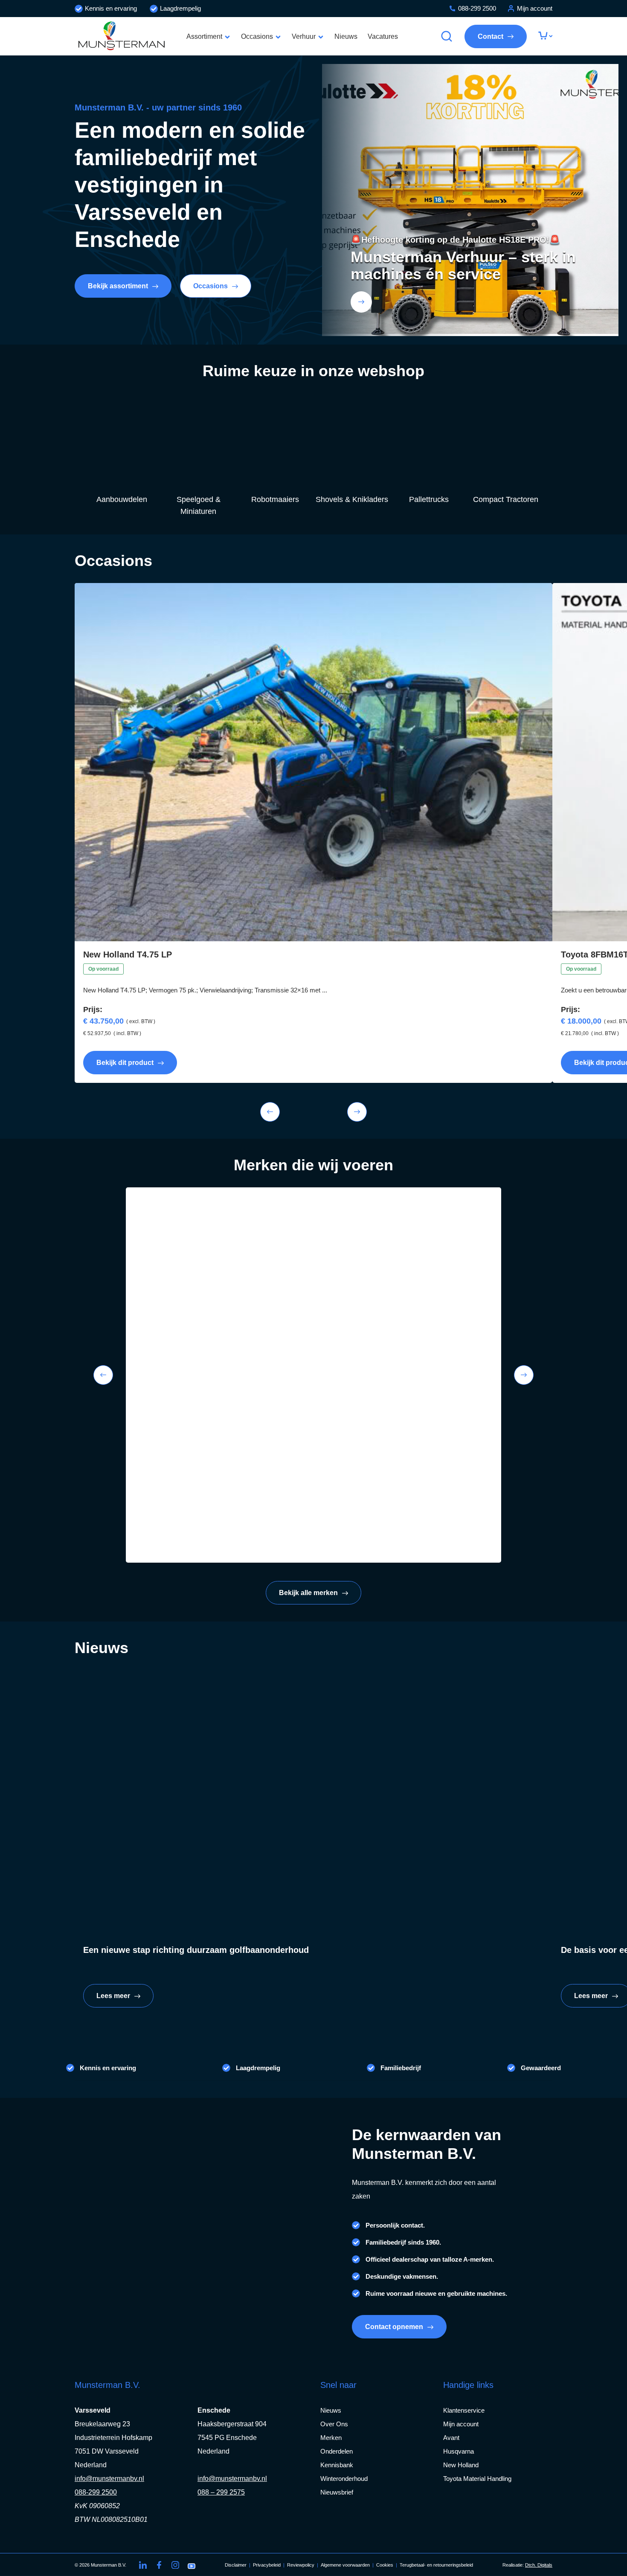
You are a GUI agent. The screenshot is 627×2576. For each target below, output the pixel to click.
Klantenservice (464, 2410)
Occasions (257, 36)
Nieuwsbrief (337, 2492)
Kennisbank (337, 2465)
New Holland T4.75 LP (128, 954)
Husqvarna (459, 2451)
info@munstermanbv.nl (109, 2479)
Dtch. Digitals (539, 2565)
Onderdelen (337, 2451)
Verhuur (304, 36)
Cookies (385, 2565)
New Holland (461, 2465)
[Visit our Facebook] (159, 2565)
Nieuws (346, 36)
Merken (331, 2438)
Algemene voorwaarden (345, 2565)
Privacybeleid (267, 2565)
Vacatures (383, 36)
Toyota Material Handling (477, 2479)
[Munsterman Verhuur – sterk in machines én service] (361, 302)
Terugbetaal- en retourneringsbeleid (436, 2565)
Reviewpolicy (301, 2565)
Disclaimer (236, 2565)
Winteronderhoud (344, 2479)
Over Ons (334, 2424)
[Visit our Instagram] (175, 2565)
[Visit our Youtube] (192, 2565)
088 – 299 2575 (221, 2492)
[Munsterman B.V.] (122, 36)
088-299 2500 (477, 8)
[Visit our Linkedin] (143, 2565)
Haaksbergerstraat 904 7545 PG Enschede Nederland (232, 2438)
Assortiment (204, 36)
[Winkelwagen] (545, 36)
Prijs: (93, 1010)
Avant (451, 2438)
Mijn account (535, 8)
